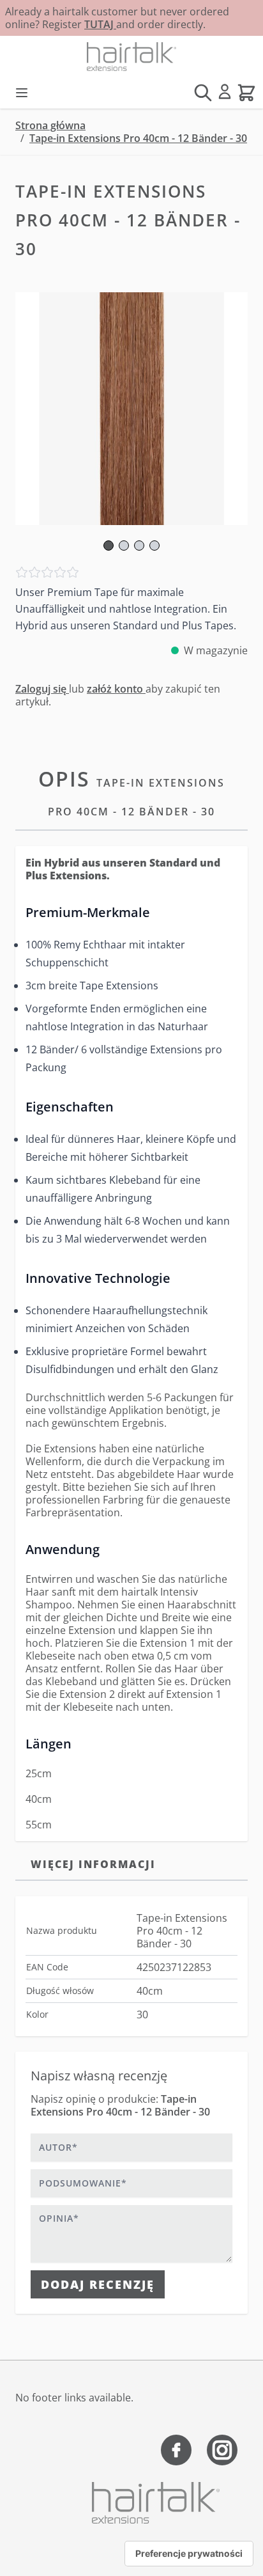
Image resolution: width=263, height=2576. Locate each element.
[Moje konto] (225, 91)
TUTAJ (100, 24)
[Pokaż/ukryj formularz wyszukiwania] (203, 93)
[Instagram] (222, 2450)
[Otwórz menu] (22, 93)
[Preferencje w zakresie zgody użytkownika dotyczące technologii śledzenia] (189, 2554)
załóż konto (116, 689)
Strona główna (50, 125)
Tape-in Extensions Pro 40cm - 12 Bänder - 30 (138, 138)
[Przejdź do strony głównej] (131, 57)
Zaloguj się (42, 689)
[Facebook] (176, 2450)
